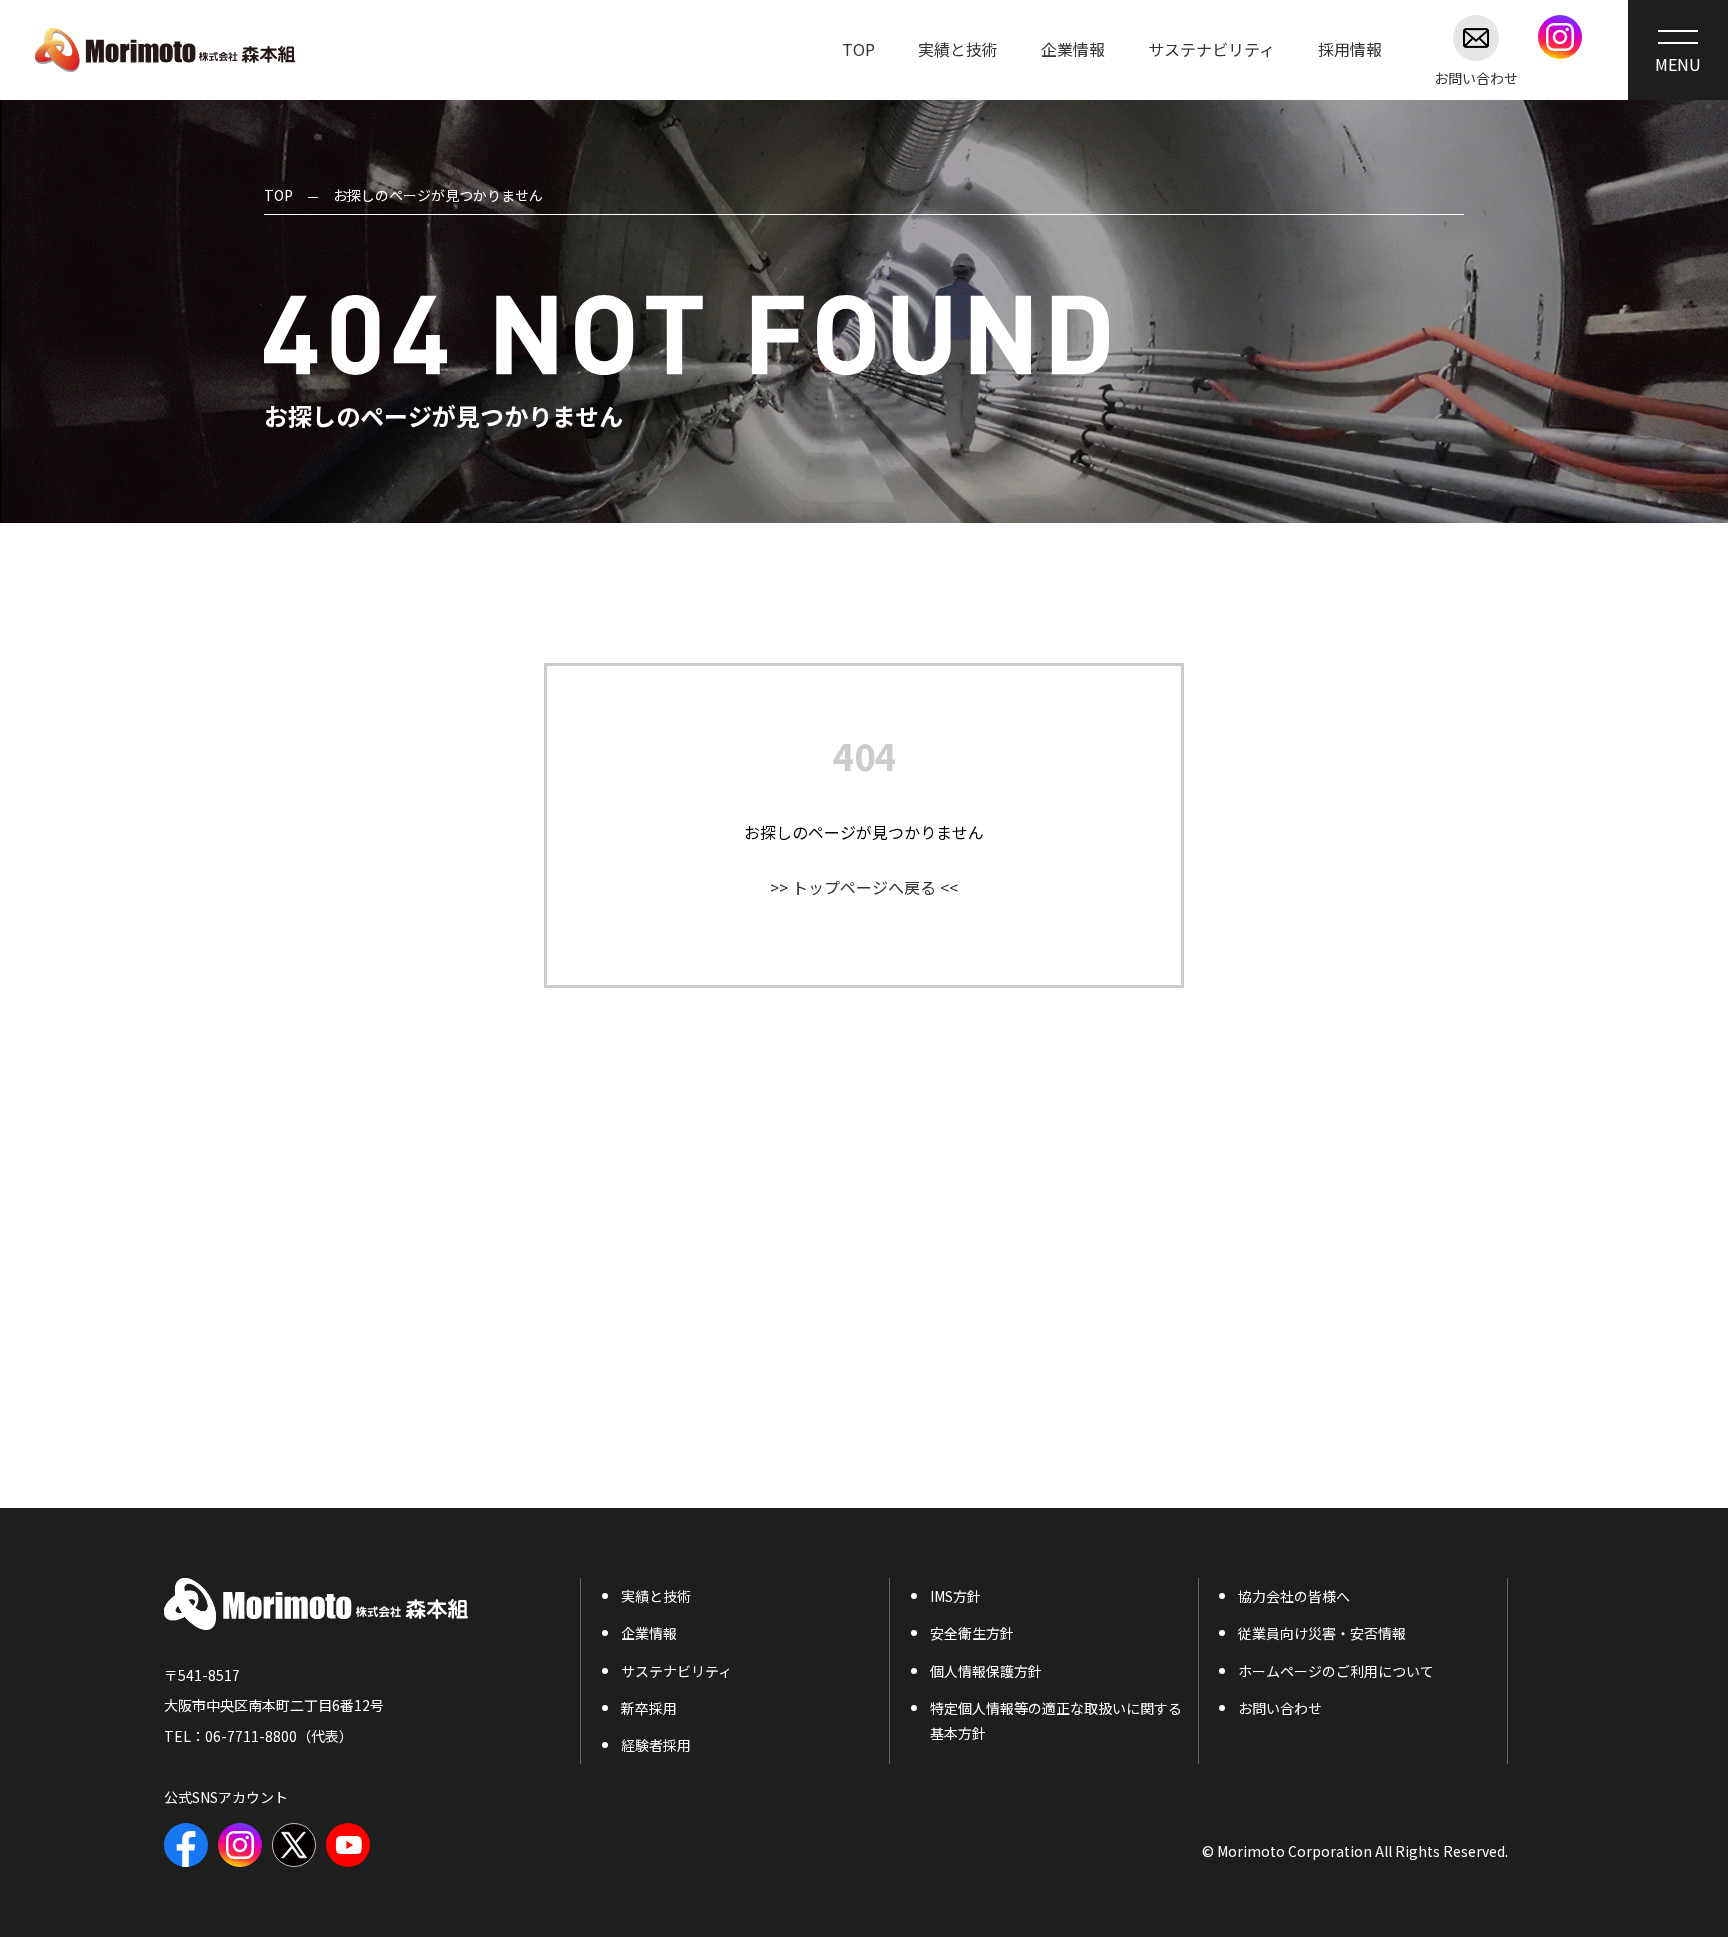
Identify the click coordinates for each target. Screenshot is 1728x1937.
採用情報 (1350, 49)
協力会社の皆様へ (1294, 1596)
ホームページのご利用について (1336, 1671)
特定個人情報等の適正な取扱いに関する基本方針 (1056, 1720)
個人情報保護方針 (986, 1671)
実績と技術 (958, 49)
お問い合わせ (1476, 76)
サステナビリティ (1211, 49)
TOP (858, 49)
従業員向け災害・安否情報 (1322, 1633)
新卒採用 (649, 1708)
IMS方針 (955, 1596)
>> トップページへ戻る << (864, 887)
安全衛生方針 (972, 1633)
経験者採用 (656, 1745)
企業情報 (1073, 49)
